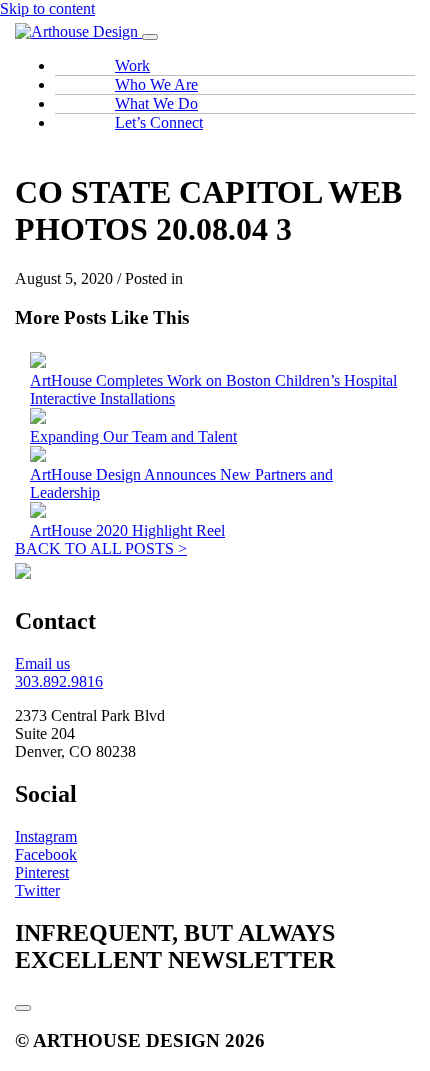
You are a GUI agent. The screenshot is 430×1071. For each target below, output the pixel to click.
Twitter (37, 890)
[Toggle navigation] (150, 37)
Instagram (46, 836)
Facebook (46, 854)
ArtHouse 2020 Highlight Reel (127, 530)
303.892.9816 (59, 681)
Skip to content (47, 8)
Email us (42, 663)
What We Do (156, 103)
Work (132, 65)
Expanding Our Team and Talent (133, 436)
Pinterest (42, 872)
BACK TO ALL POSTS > (101, 548)
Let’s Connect (159, 122)
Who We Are (156, 84)
